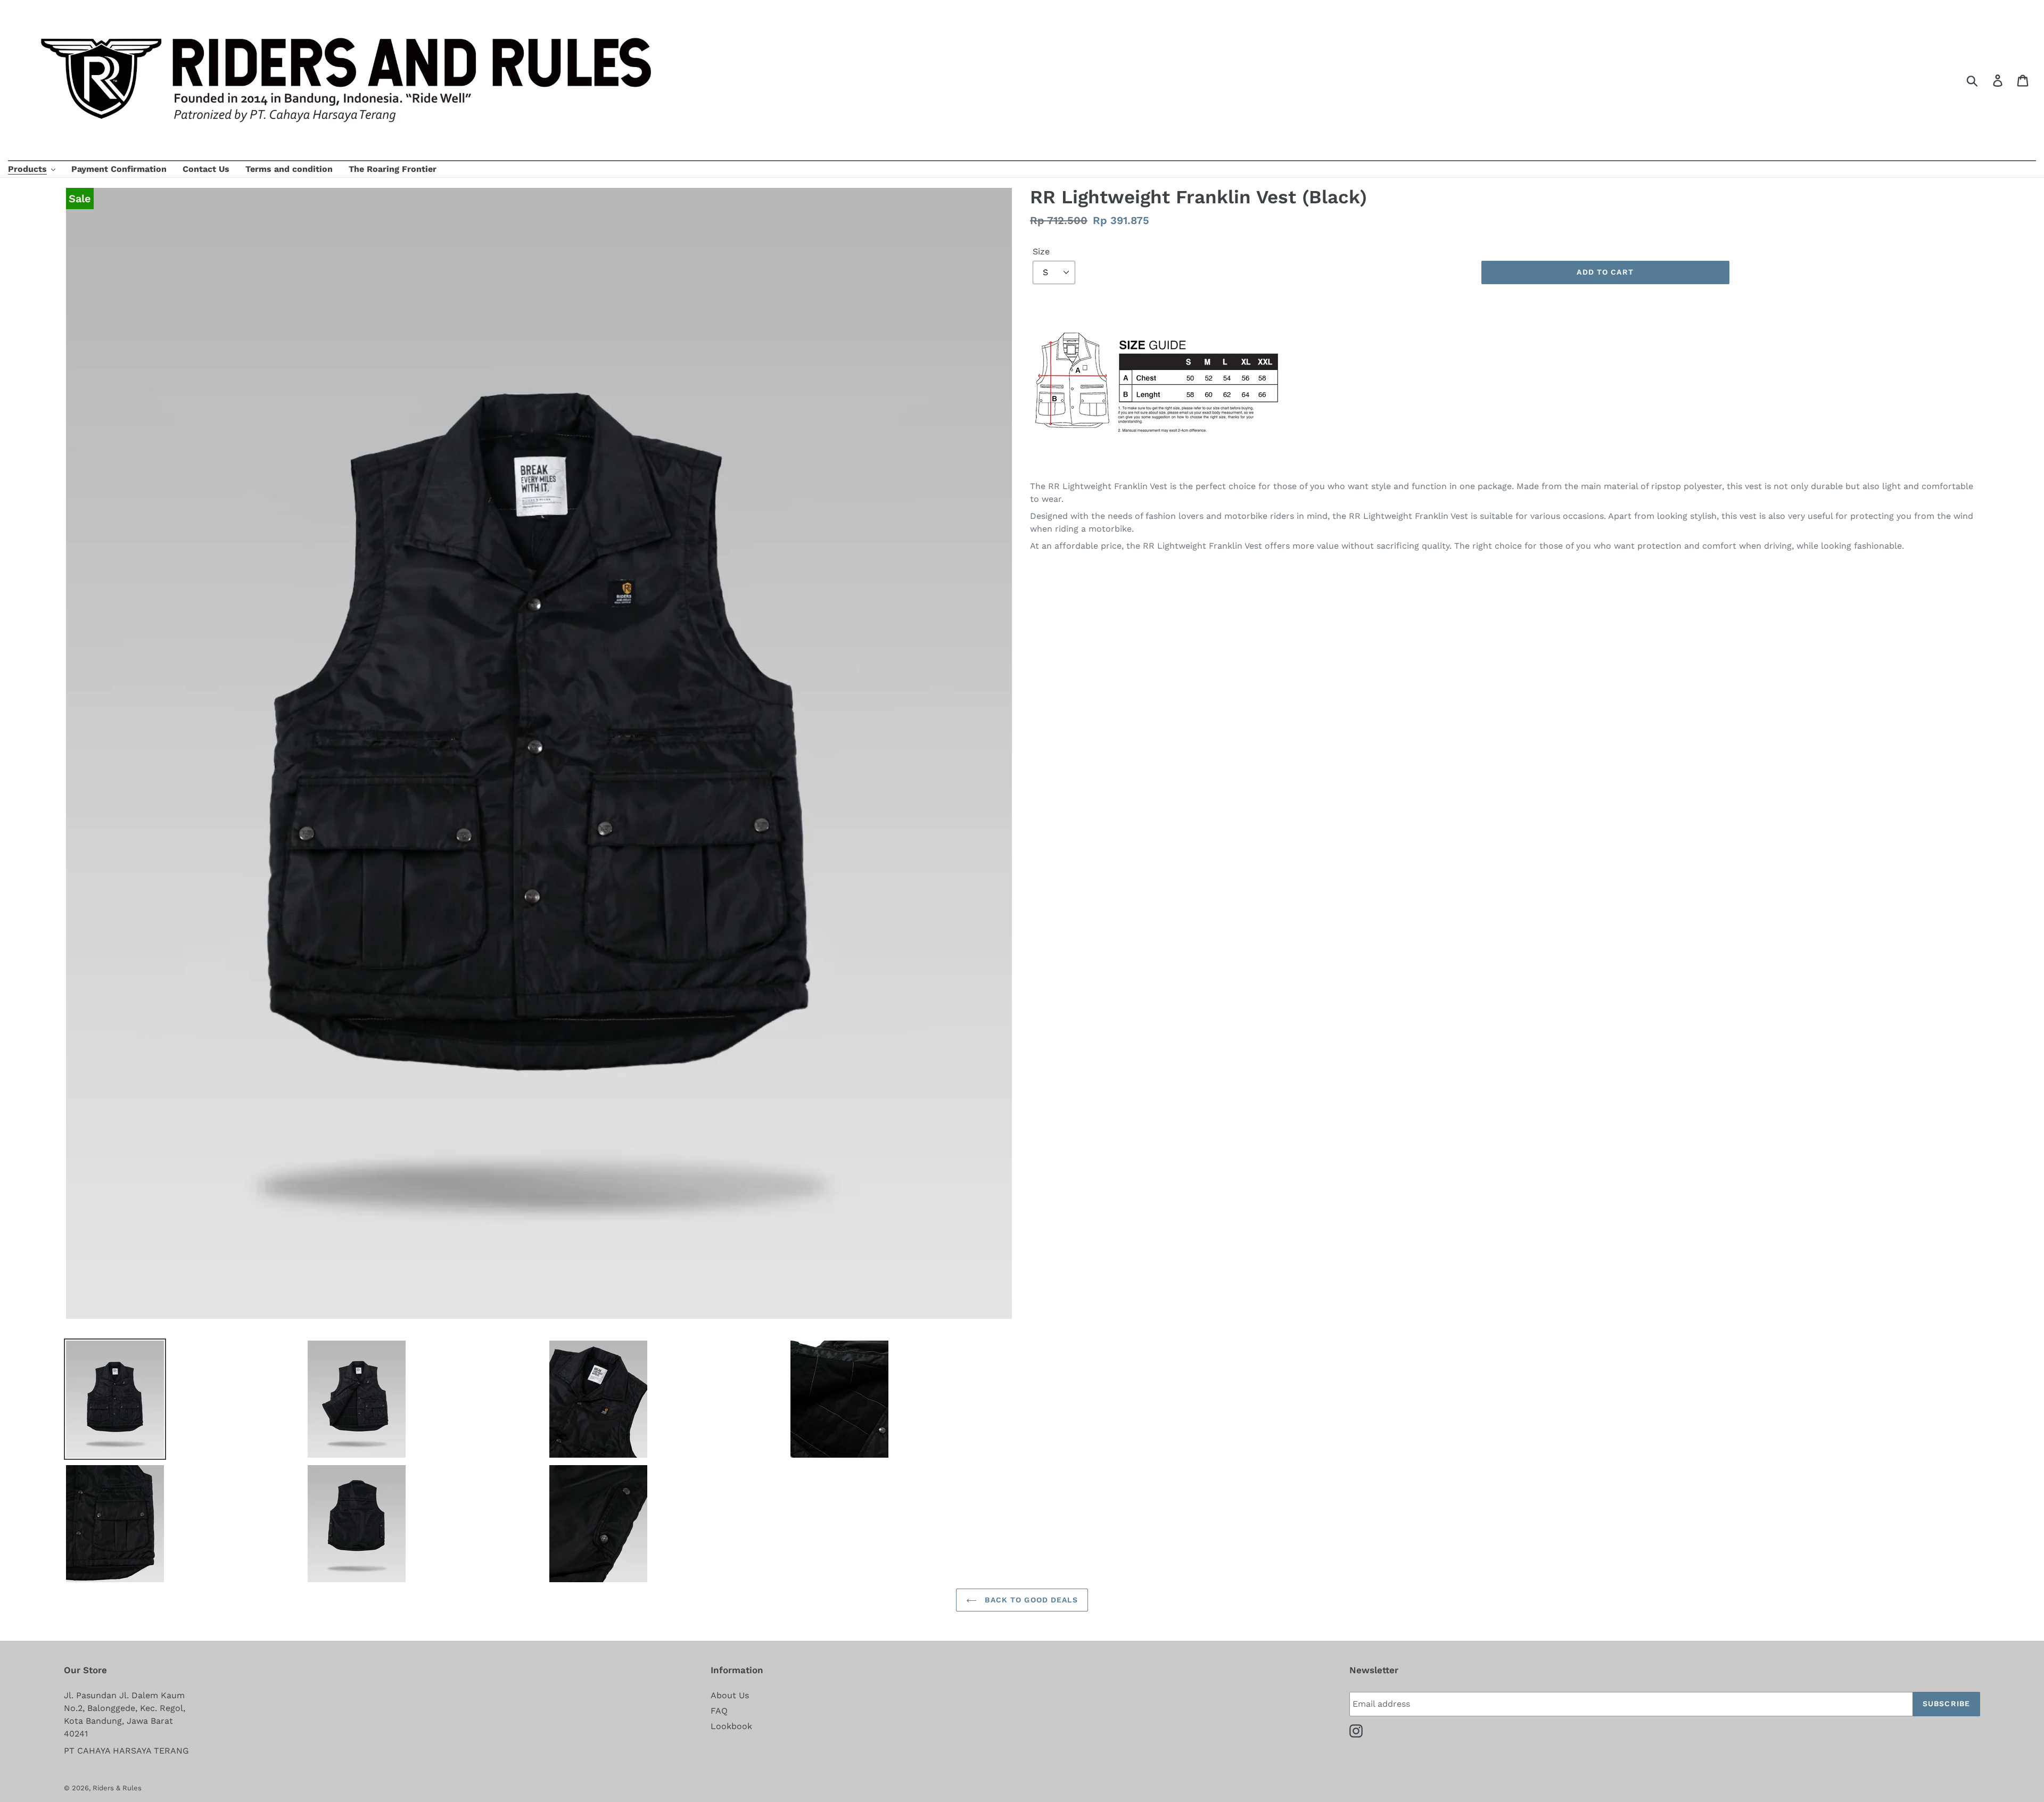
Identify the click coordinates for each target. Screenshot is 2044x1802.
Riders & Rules (117, 1788)
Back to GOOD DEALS (1030, 1600)
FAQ (719, 1711)
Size (1041, 251)
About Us (730, 1695)
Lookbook (731, 1726)
